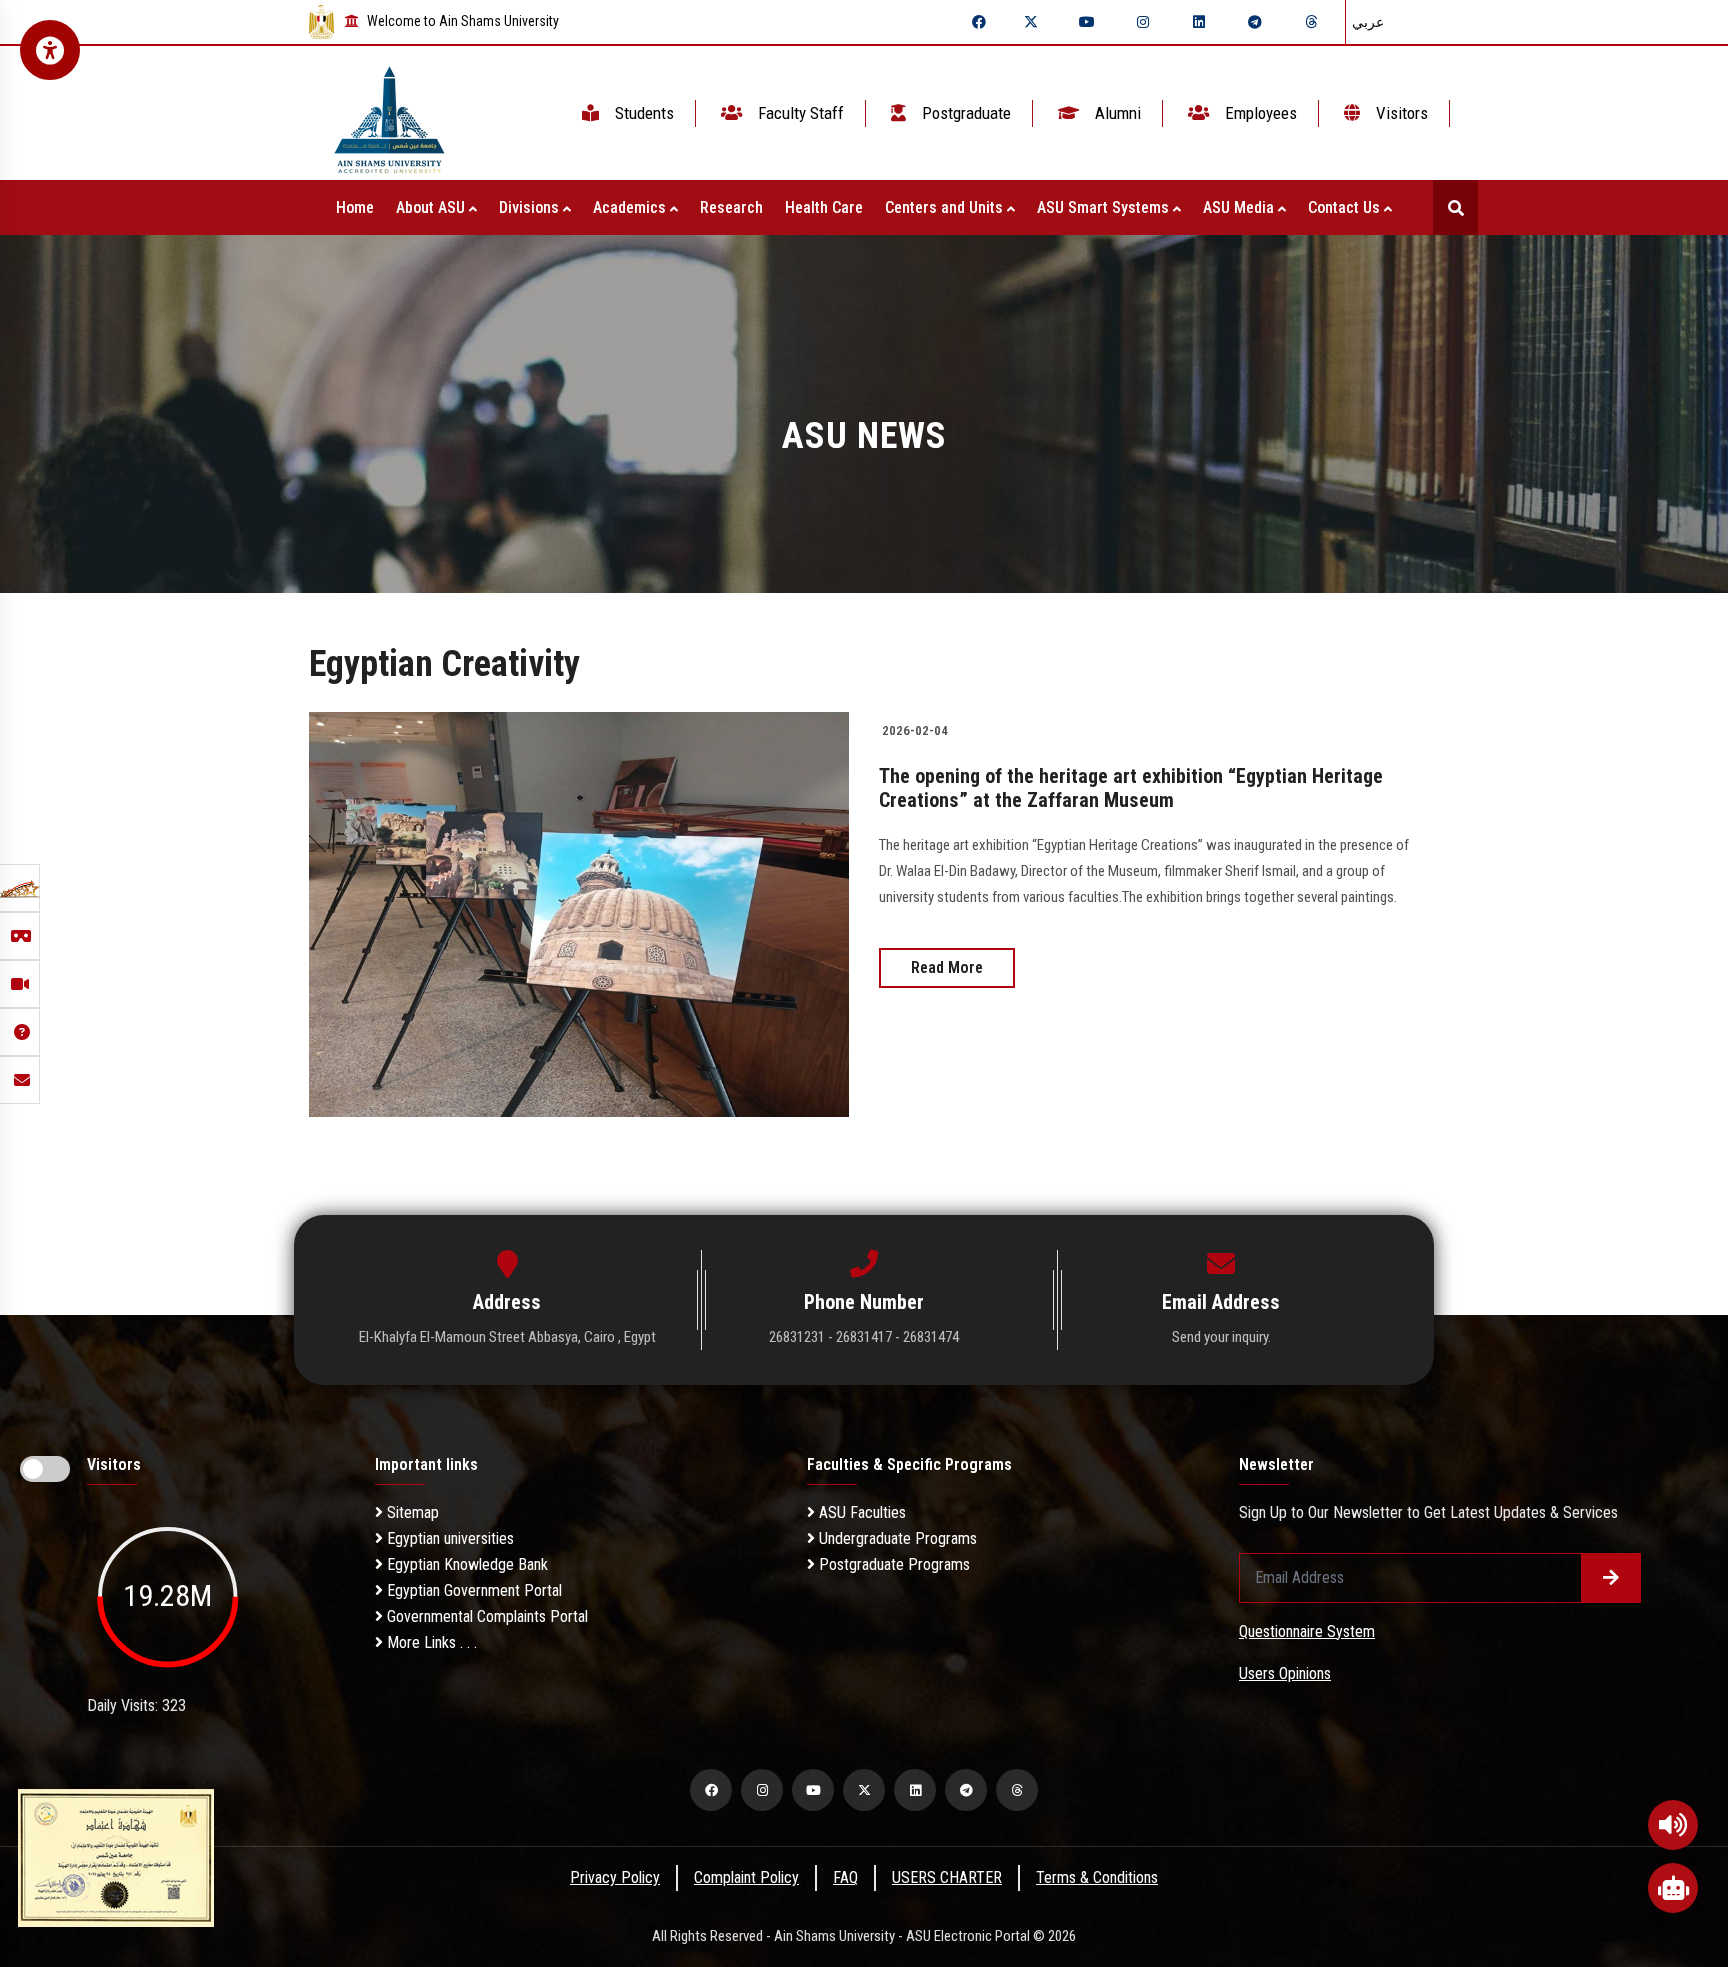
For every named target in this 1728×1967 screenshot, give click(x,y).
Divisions (531, 207)
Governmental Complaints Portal (485, 1616)
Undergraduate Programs (896, 1538)
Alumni (1116, 113)
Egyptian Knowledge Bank (465, 1564)
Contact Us (1346, 207)
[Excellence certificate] (116, 1856)
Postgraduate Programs (892, 1564)
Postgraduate (964, 113)
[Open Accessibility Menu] (50, 50)
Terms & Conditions (1097, 1877)
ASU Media (1240, 207)
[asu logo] (389, 113)
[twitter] (1031, 22)
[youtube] (1087, 22)
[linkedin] (1199, 22)
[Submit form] (1611, 1578)
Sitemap (411, 1512)
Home (355, 207)
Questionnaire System (1307, 1631)
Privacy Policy (615, 1877)
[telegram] (1255, 22)
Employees (1259, 113)
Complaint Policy (746, 1877)
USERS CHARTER (947, 1877)
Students (642, 113)
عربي (1368, 22)
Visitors (1400, 113)
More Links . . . (430, 1642)
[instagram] (1143, 22)
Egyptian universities (448, 1538)
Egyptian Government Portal (472, 1590)
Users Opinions (1285, 1673)
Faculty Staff (799, 113)
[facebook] (979, 22)
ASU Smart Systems (1105, 207)
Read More (947, 967)
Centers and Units (946, 207)
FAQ (845, 1877)
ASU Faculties (860, 1512)
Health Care (824, 207)
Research (731, 207)
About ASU (432, 207)
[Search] (1455, 207)
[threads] (1311, 22)
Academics (631, 207)
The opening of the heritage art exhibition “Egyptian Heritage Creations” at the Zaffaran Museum (1131, 788)
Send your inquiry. (1221, 1337)
